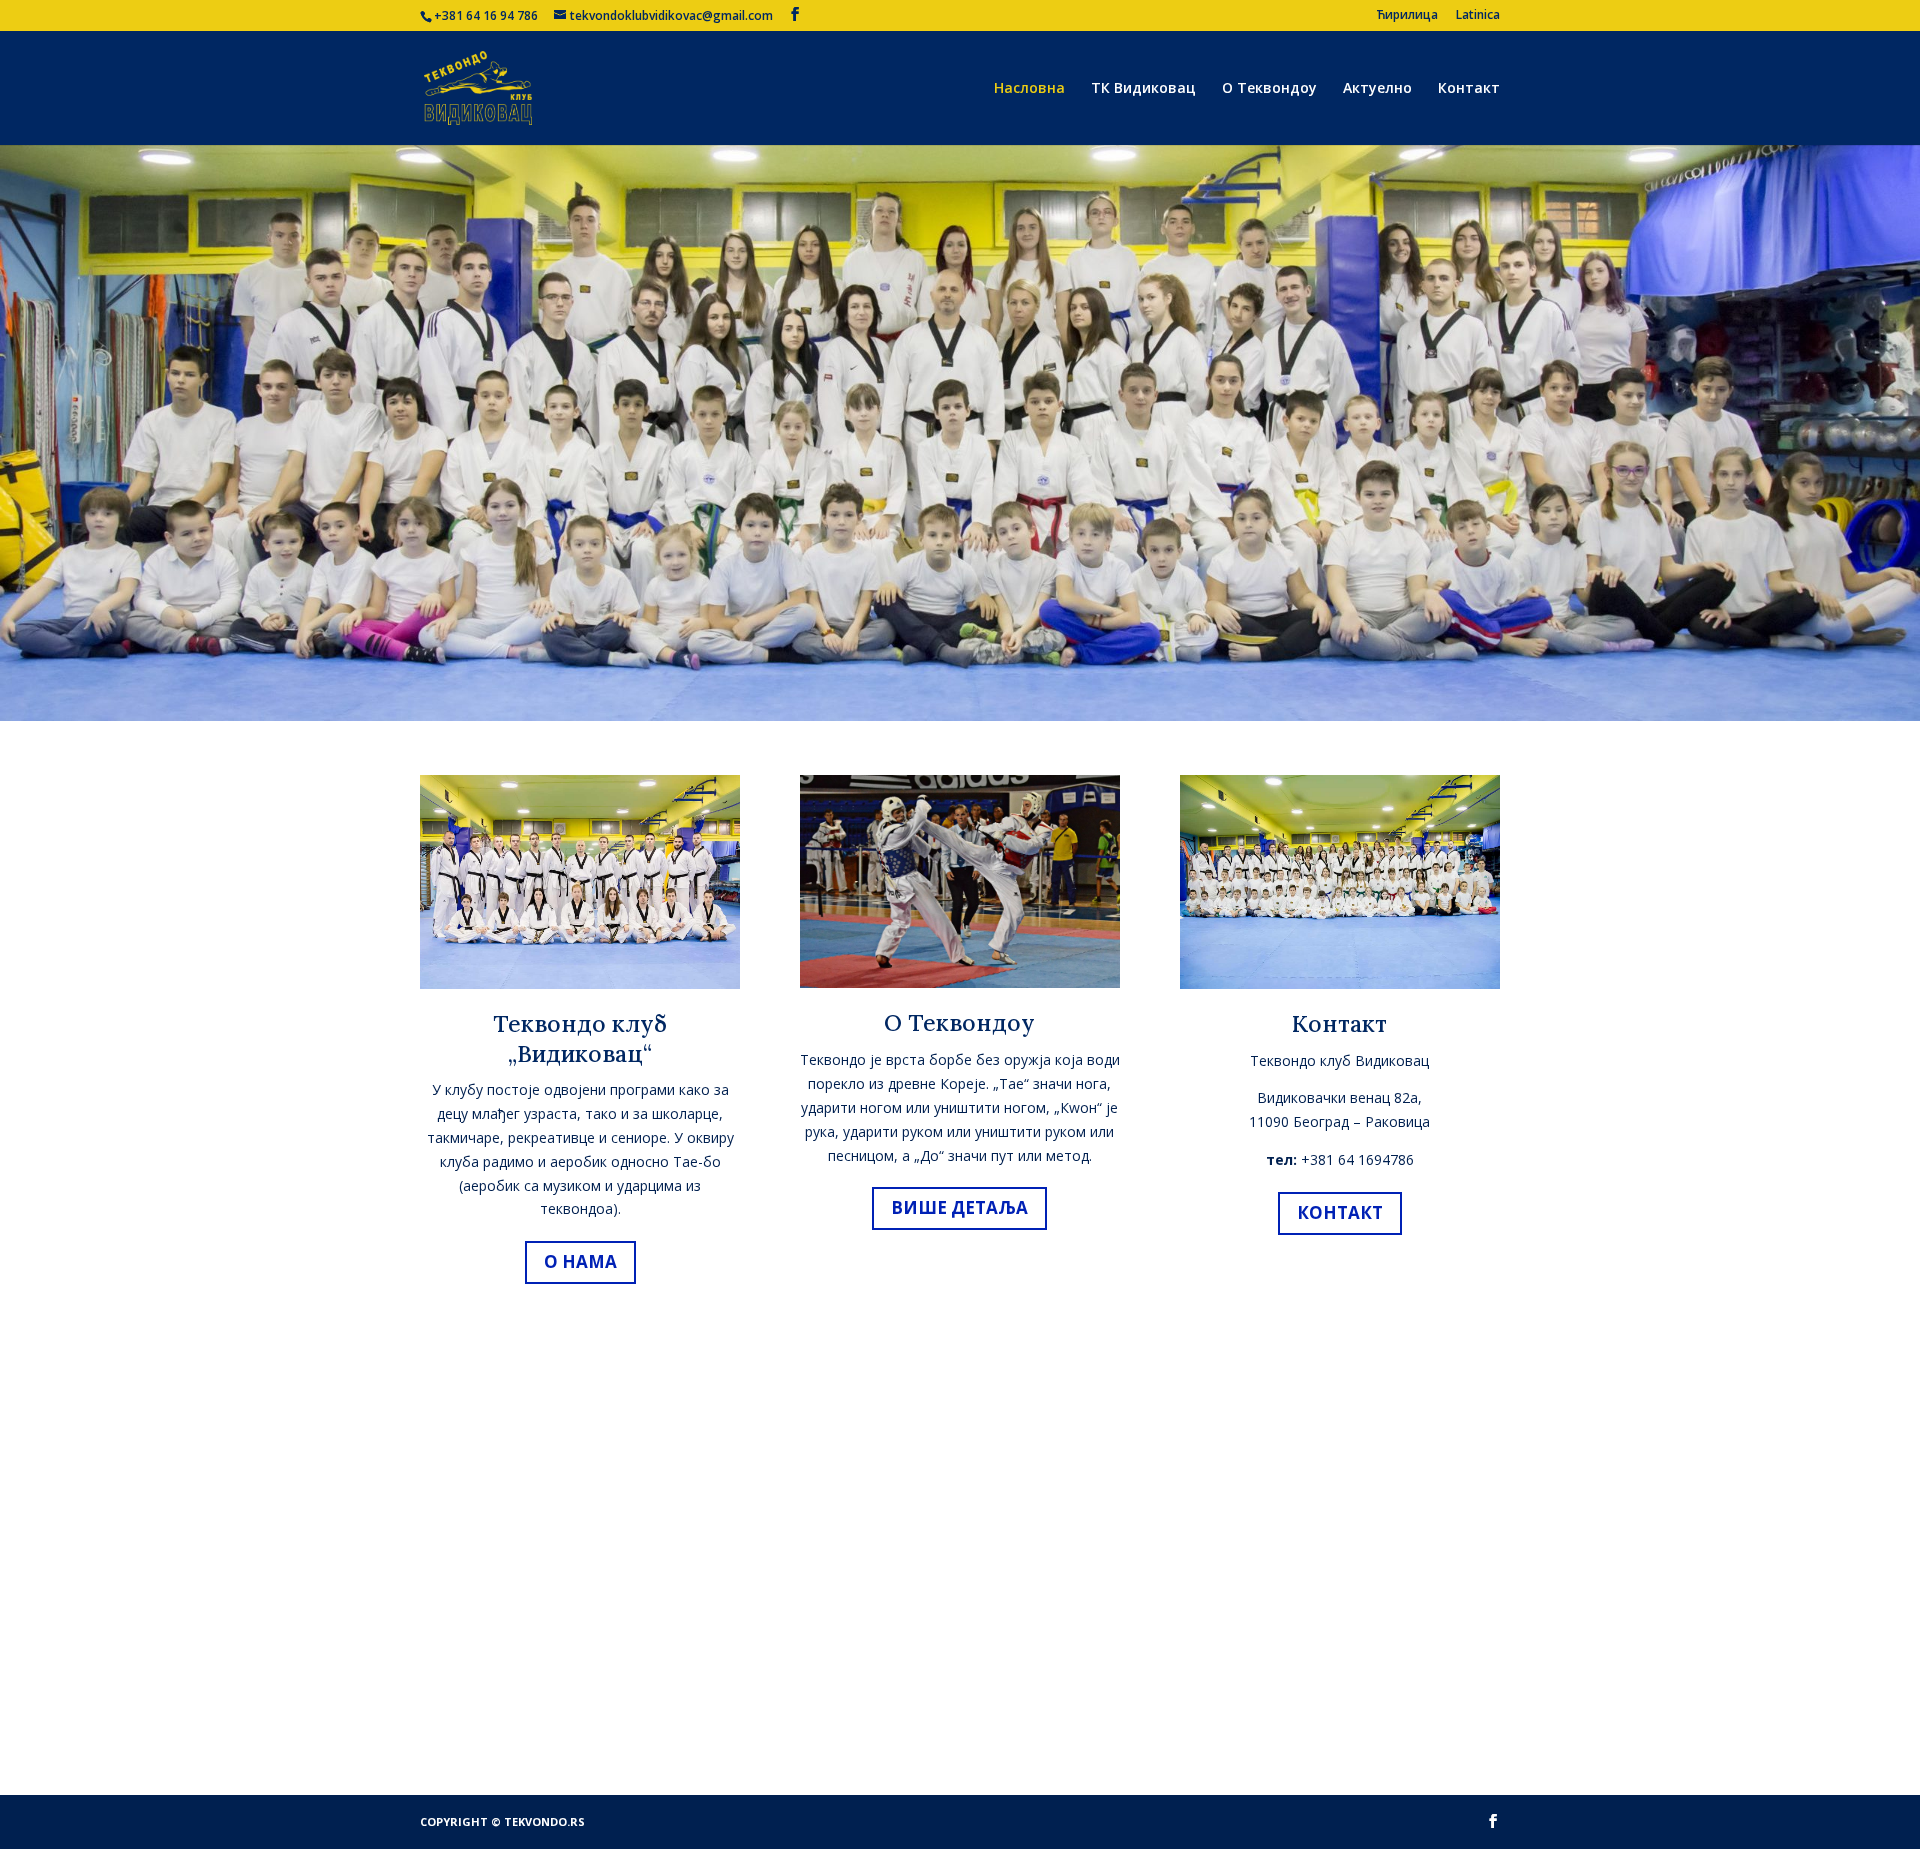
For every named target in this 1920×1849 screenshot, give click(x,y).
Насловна (1029, 89)
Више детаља (959, 1207)
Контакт (1469, 89)
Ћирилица (1407, 16)
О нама (580, 1261)
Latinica (1478, 16)
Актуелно (1377, 89)
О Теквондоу (1269, 89)
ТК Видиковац (1143, 89)
